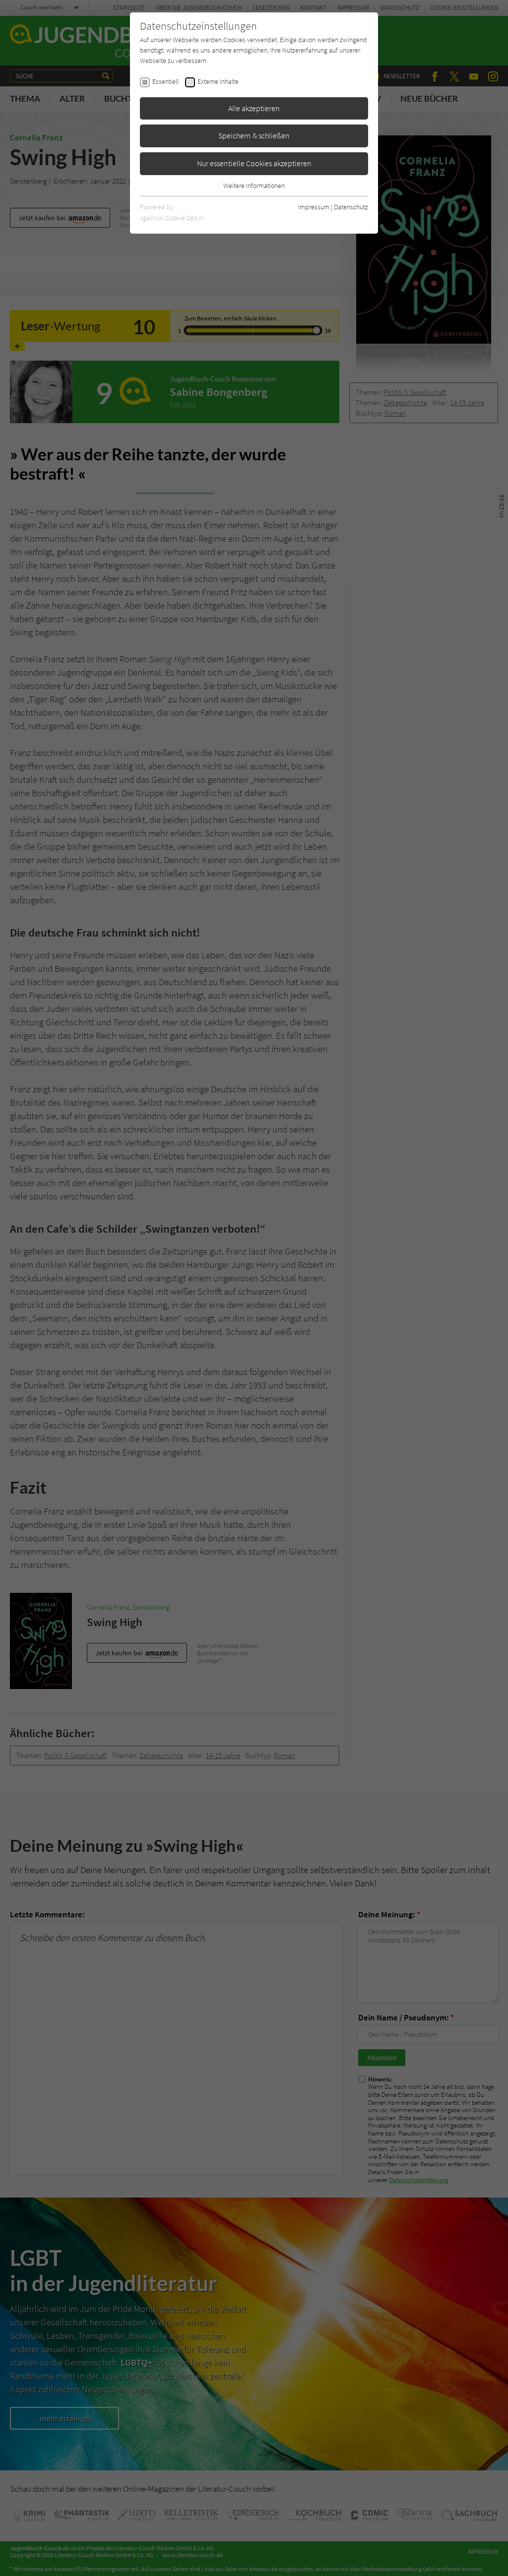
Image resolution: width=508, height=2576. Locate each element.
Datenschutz (351, 207)
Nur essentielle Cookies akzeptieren (254, 163)
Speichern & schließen (254, 135)
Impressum (314, 207)
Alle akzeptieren (254, 108)
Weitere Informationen (254, 186)
